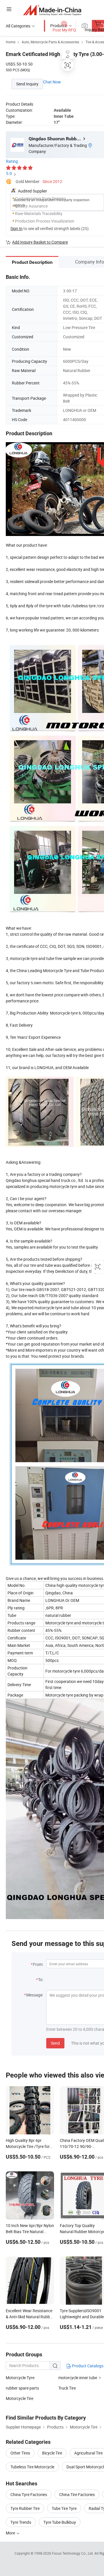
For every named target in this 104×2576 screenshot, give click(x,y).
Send (55, 2043)
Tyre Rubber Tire (25, 2508)
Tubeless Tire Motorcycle (32, 2467)
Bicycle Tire (52, 2453)
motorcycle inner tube (78, 2378)
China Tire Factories (77, 2494)
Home (11, 42)
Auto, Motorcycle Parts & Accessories (50, 42)
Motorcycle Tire (19, 2398)
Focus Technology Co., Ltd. (73, 2553)
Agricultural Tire (88, 2453)
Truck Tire (67, 2388)
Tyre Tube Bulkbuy (60, 2522)
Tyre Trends (21, 2522)
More (11, 2533)
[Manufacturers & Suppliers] (52, 10)
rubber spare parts (22, 2388)
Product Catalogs (87, 2366)
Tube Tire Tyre (64, 2508)
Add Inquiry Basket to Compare (40, 242)
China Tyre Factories (29, 2494)
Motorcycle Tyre (20, 2378)
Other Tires (20, 2453)
